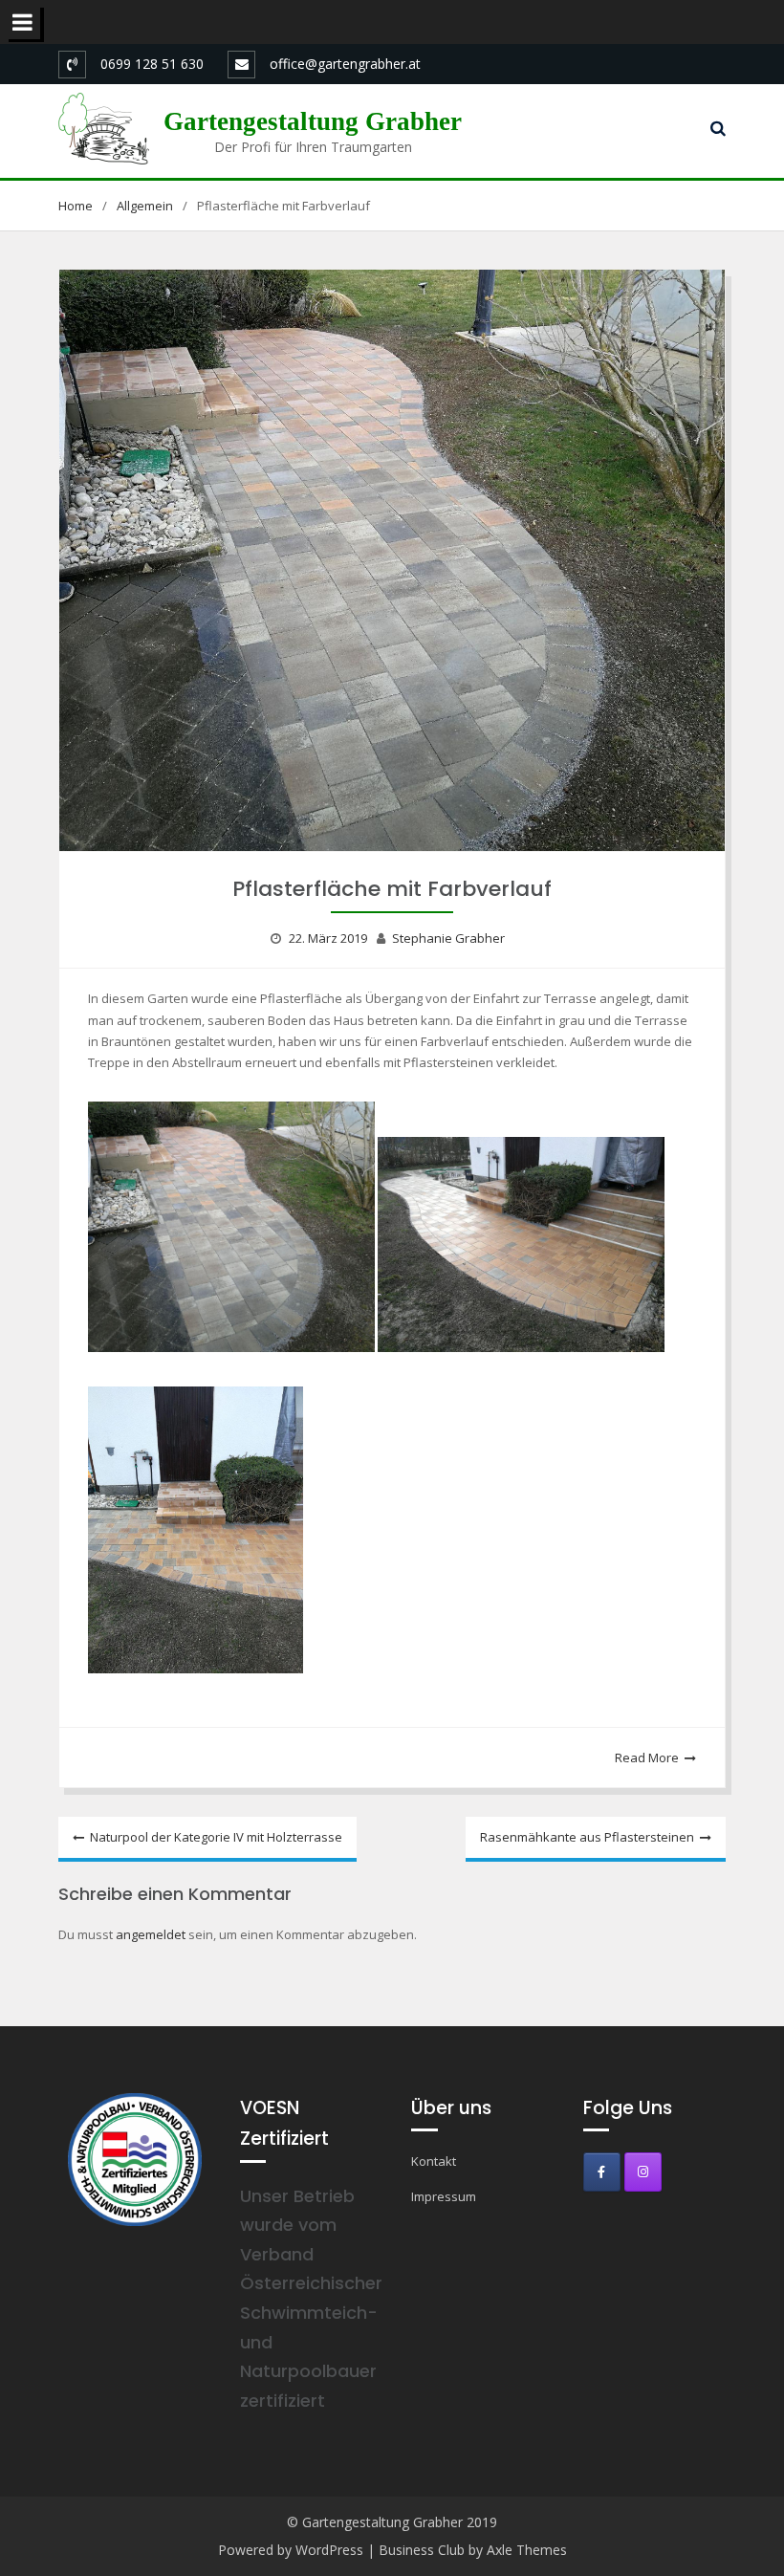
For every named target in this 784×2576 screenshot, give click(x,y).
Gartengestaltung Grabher (313, 121)
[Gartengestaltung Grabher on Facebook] (602, 2172)
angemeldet (151, 1934)
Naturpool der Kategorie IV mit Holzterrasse (216, 1837)
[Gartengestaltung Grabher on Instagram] (643, 2172)
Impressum (444, 2196)
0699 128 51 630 (152, 64)
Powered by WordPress (291, 2550)
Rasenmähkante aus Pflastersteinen (587, 1837)
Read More (647, 1757)
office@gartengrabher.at (345, 64)
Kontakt (434, 2161)
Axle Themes (527, 2550)
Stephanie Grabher (448, 938)
